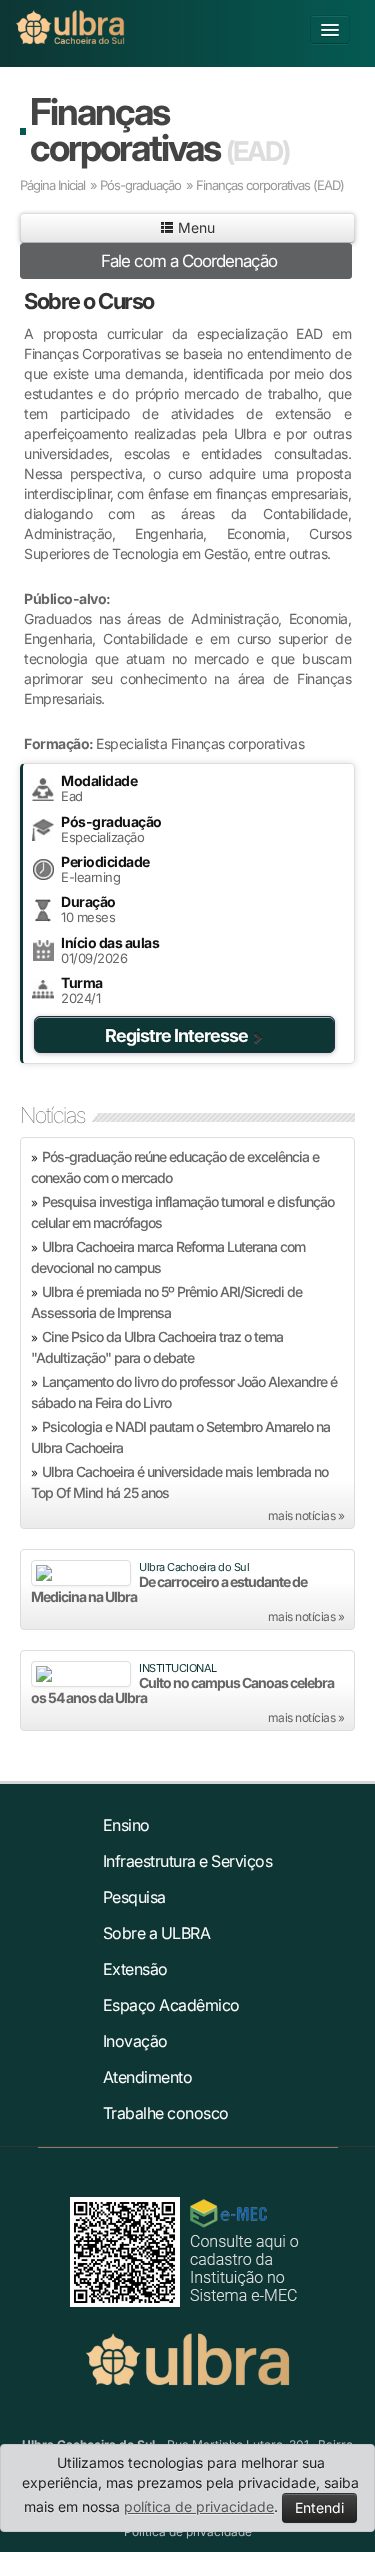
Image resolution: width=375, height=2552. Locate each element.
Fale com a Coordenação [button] (189, 261)
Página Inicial (52, 185)
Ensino (126, 1825)
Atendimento (148, 2077)
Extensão (135, 1969)
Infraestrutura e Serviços (188, 1861)
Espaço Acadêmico (171, 2005)
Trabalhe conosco (166, 2113)
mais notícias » (306, 1515)
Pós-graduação (140, 185)
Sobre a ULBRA (157, 1933)
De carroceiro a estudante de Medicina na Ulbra (169, 1589)
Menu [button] (194, 227)
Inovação (135, 2041)
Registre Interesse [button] (176, 1035)
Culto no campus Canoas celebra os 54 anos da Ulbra (182, 1690)
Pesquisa (134, 1897)
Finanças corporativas (159, 129)
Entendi (319, 2507)
